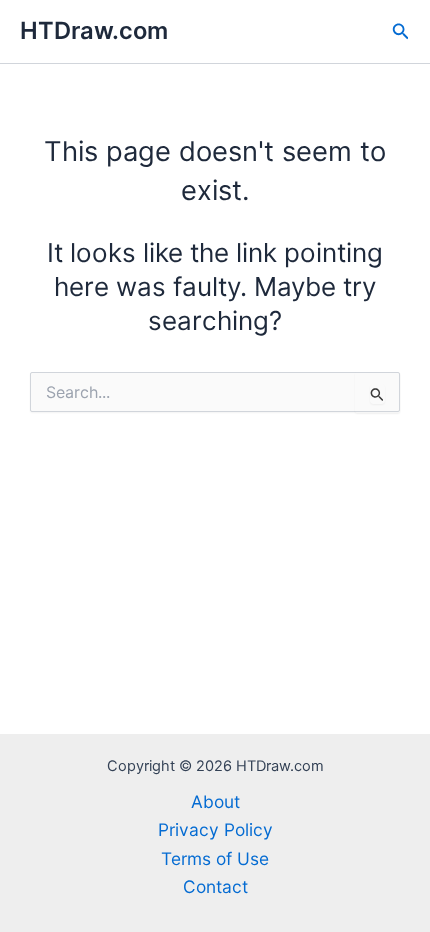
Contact (215, 886)
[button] (401, 31)
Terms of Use (215, 858)
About (215, 801)
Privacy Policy (215, 829)
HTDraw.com (94, 30)
